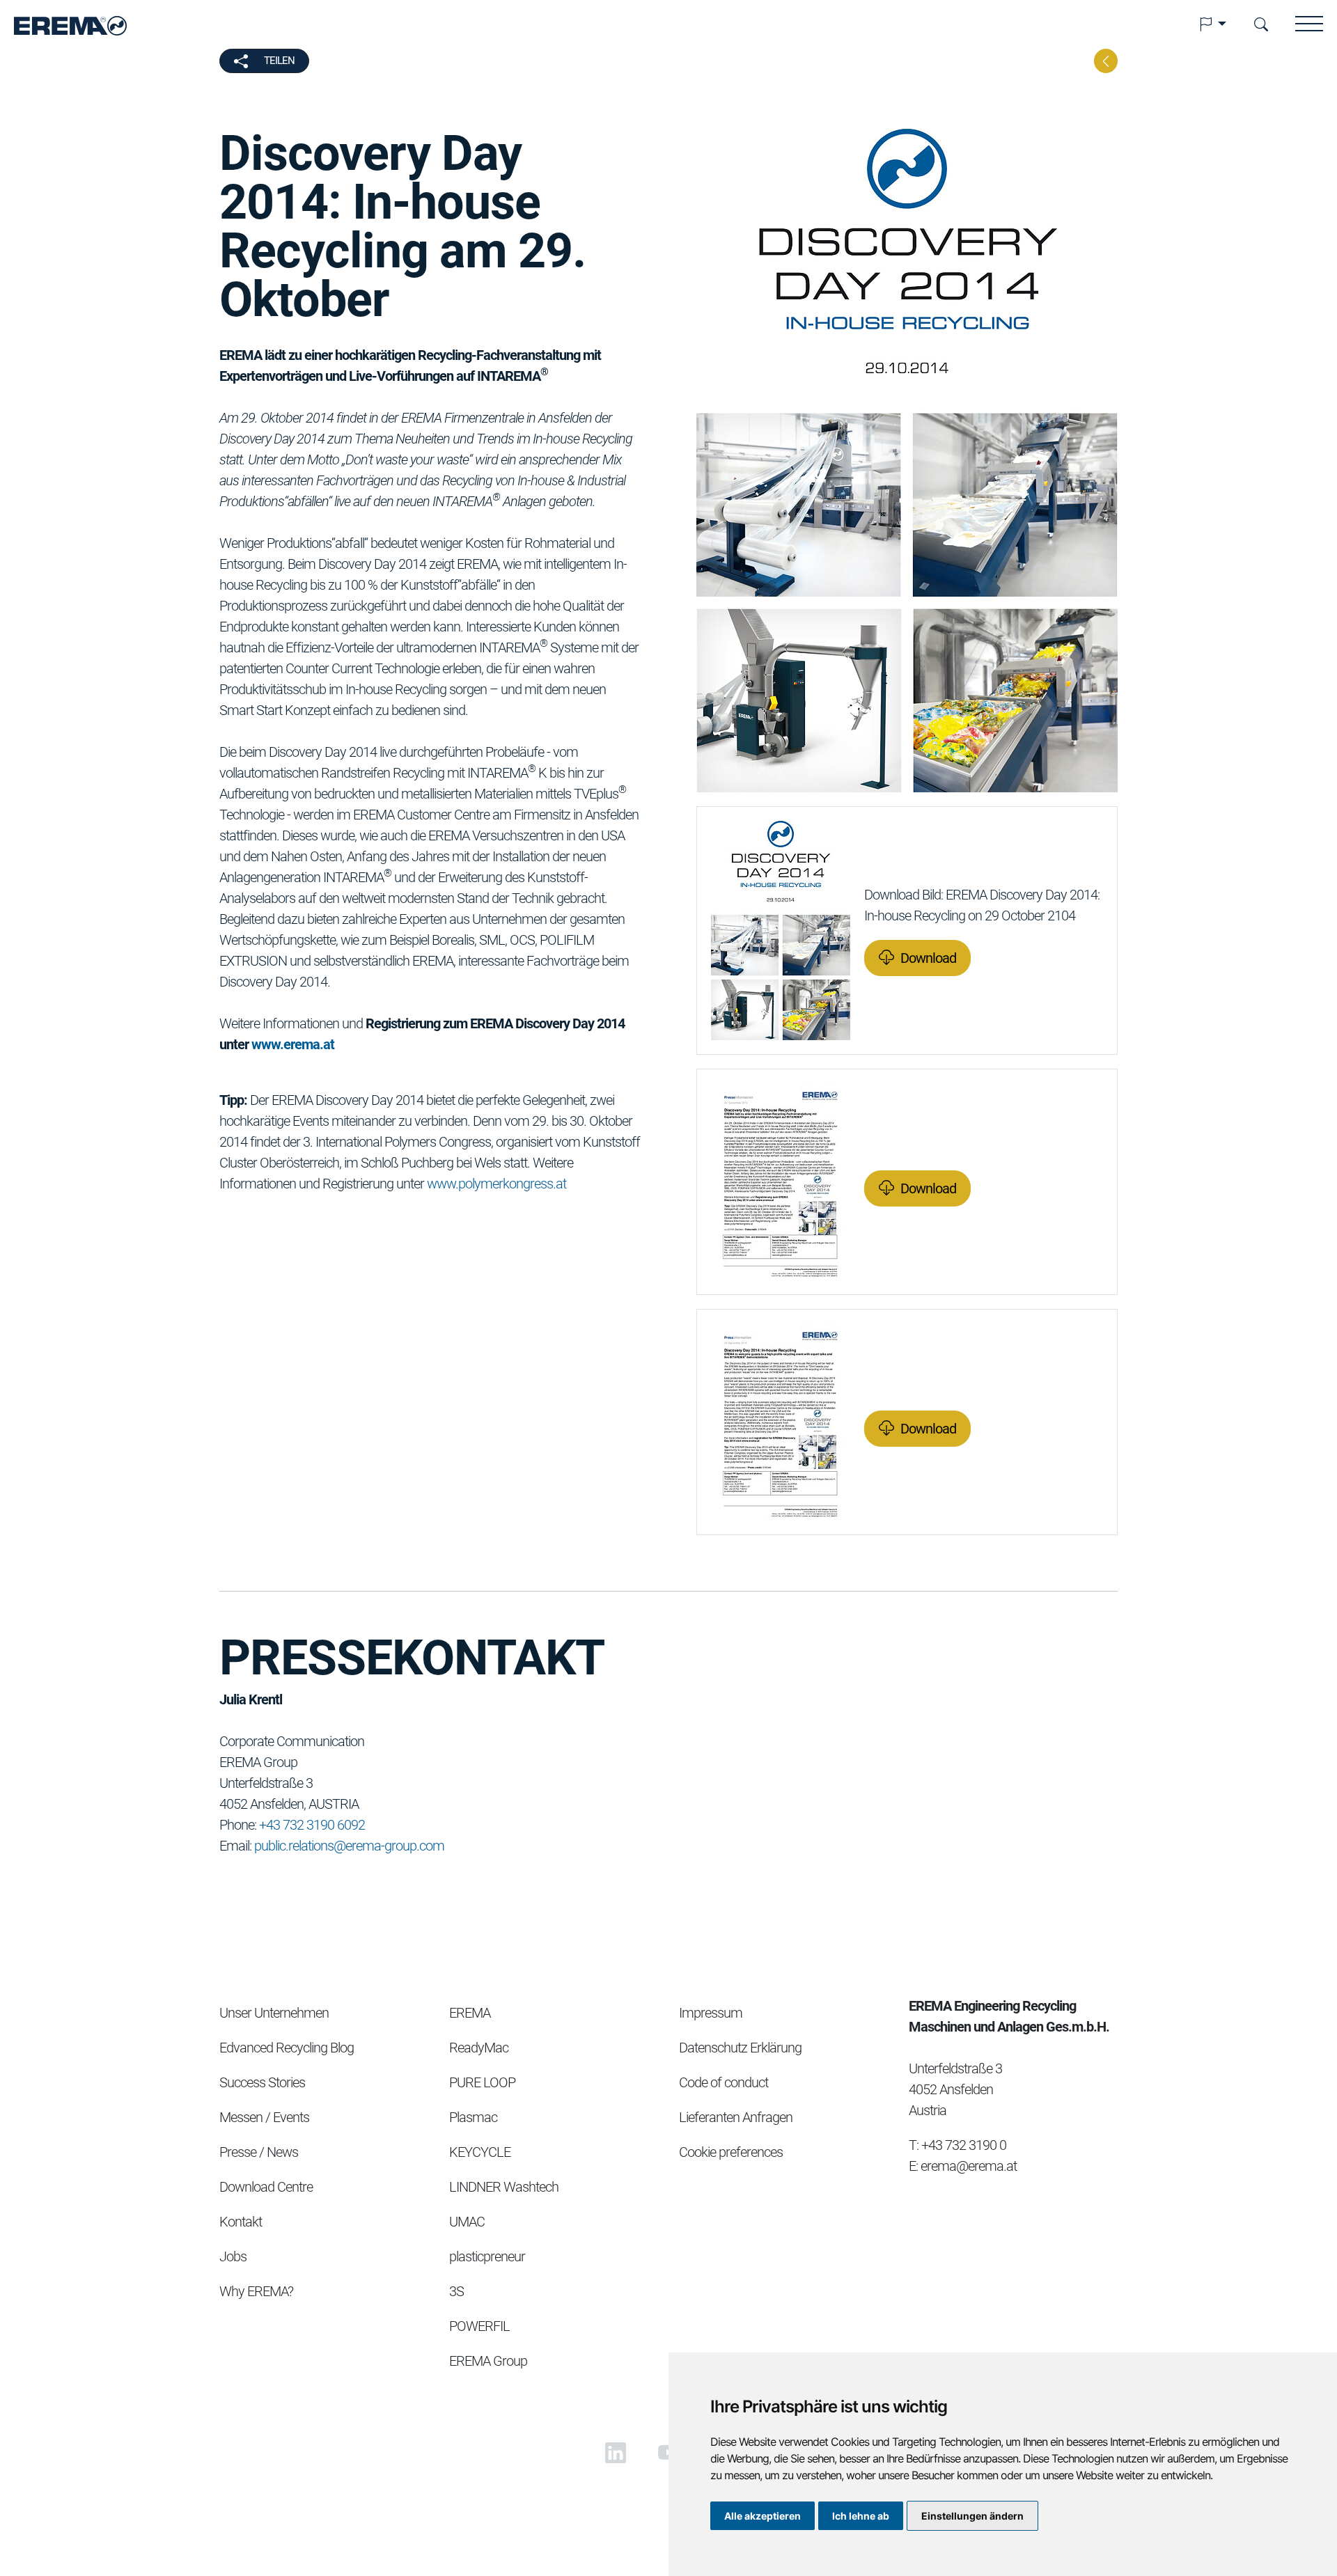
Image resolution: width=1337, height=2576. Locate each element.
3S (456, 2291)
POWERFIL (479, 2326)
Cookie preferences (731, 2152)
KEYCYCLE (480, 2152)
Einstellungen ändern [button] (972, 2516)
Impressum (711, 2013)
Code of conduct (724, 2082)
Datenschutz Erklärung (740, 2048)
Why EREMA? (256, 2291)
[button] (1212, 24)
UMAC (467, 2222)
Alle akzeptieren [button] (763, 2516)
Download (928, 958)
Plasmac (473, 2117)
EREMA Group (488, 2361)
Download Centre (266, 2187)
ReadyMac (479, 2048)
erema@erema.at (969, 2166)
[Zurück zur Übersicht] (1106, 61)
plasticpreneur (487, 2256)
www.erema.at (293, 1044)
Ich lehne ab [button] (861, 2516)
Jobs (233, 2256)
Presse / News (259, 2152)
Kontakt (241, 2222)
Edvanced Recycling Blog (287, 2048)
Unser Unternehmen (274, 2013)
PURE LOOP (482, 2082)
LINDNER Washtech (504, 2187)
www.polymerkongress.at (497, 1184)
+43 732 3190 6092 (312, 1825)
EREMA (470, 2013)
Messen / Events (264, 2117)
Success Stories (262, 2082)
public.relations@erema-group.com (349, 1846)
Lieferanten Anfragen (736, 2117)
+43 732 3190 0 (964, 2145)
